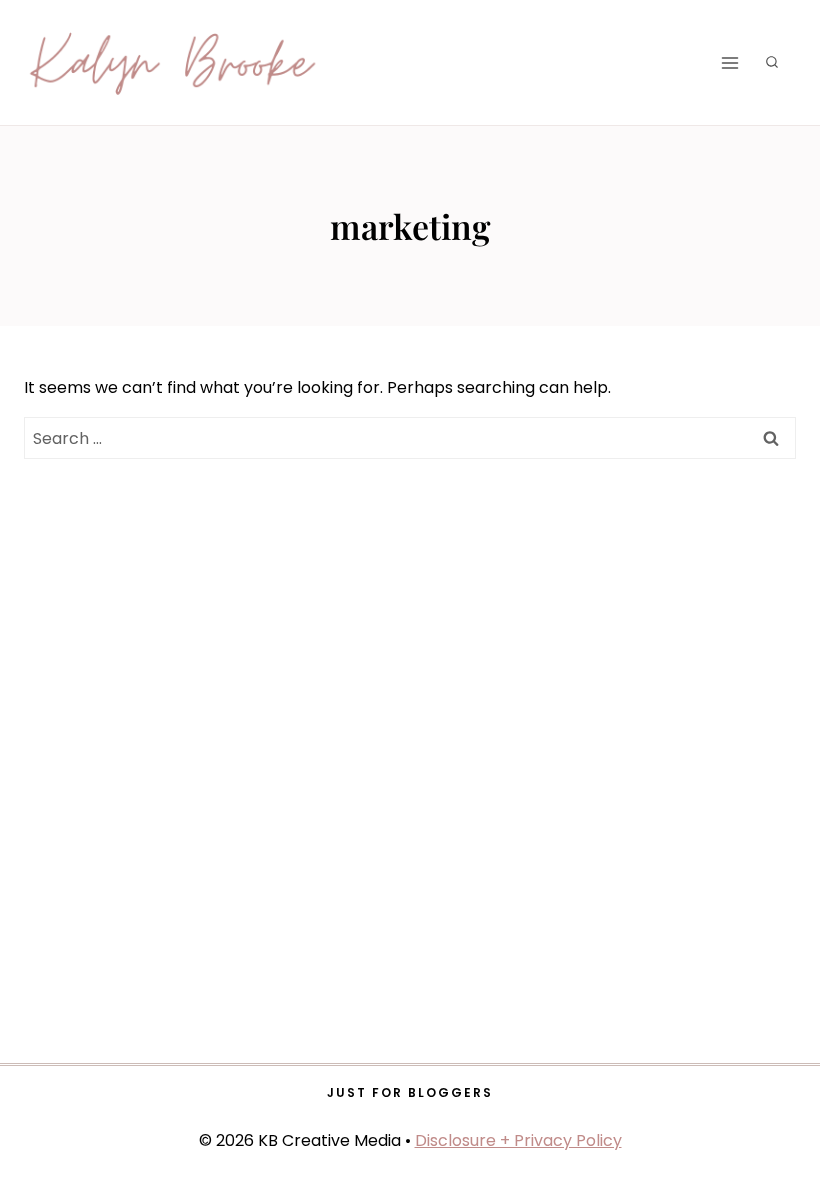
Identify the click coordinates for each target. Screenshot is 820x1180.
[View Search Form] (772, 63)
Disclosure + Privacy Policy (518, 1140)
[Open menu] (729, 62)
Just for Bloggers (410, 1092)
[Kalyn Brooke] (174, 63)
